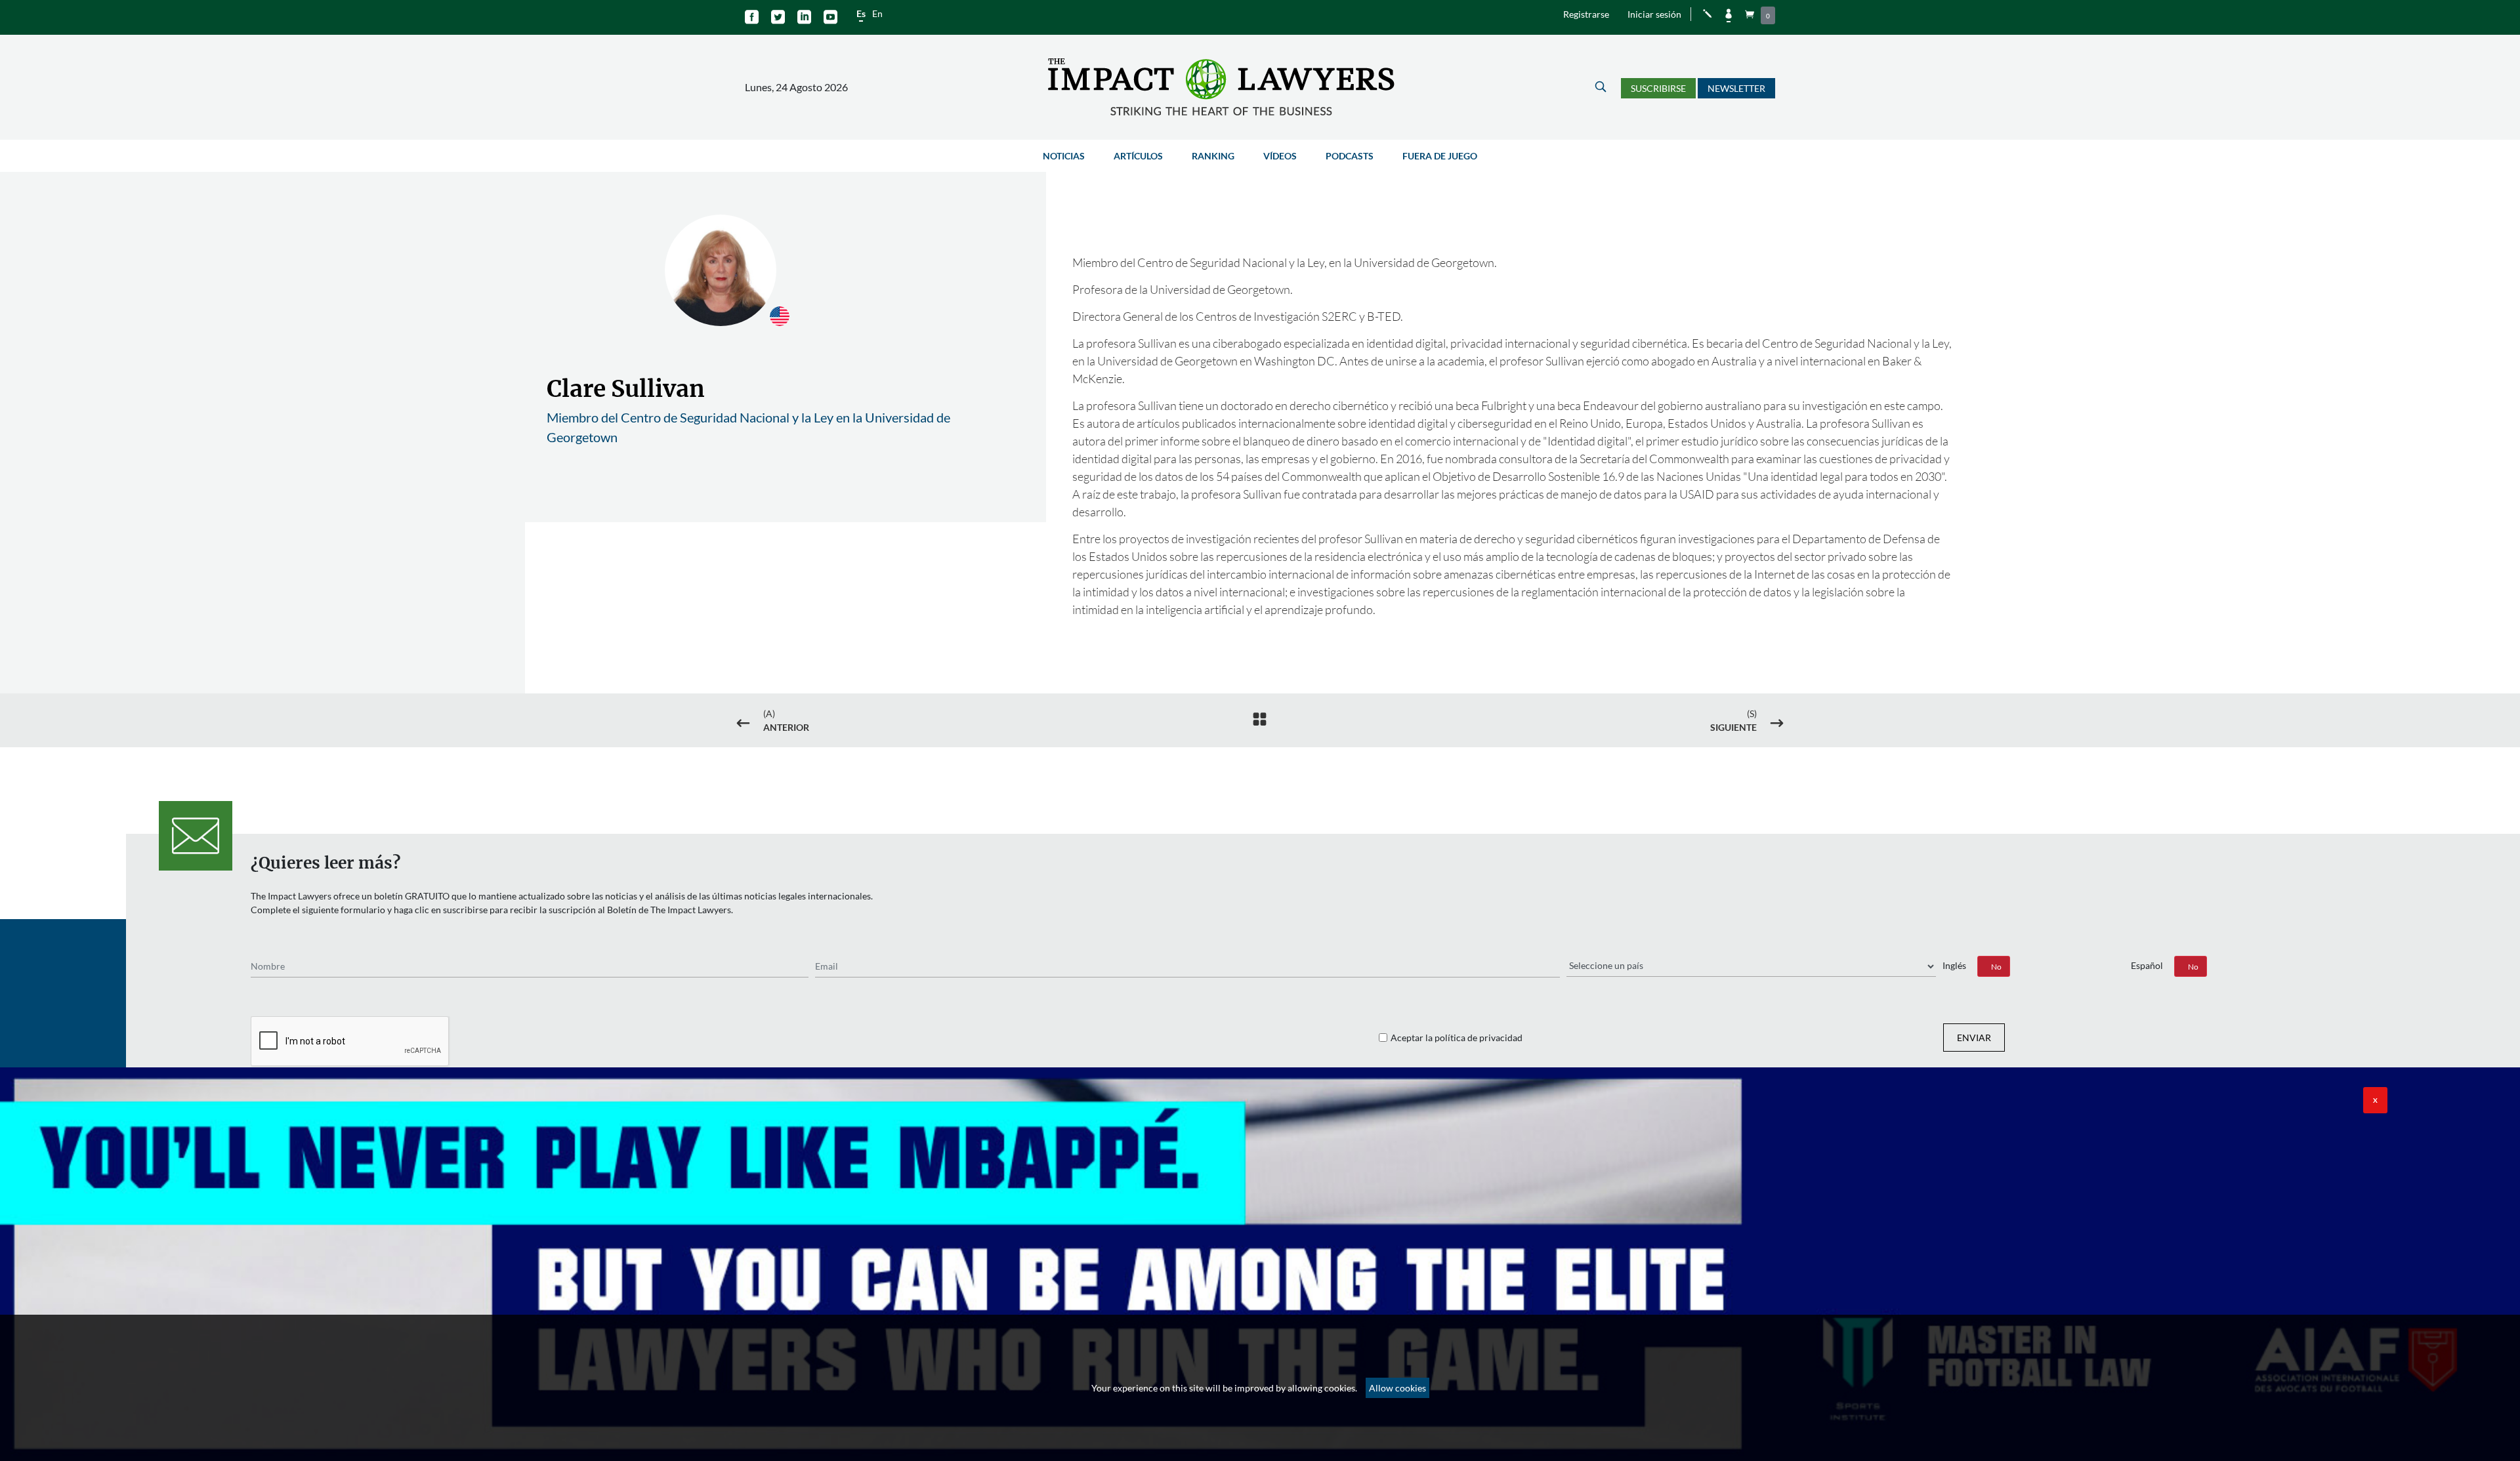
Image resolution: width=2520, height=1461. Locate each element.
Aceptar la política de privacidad (1457, 1038)
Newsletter (1736, 88)
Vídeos (1280, 156)
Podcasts (1350, 156)
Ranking (1213, 156)
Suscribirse (1658, 88)
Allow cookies (1397, 1388)
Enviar (1974, 1038)
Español (2147, 965)
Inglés (1954, 965)
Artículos (1138, 156)
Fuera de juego (1440, 156)
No (1996, 967)
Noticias (1064, 156)
